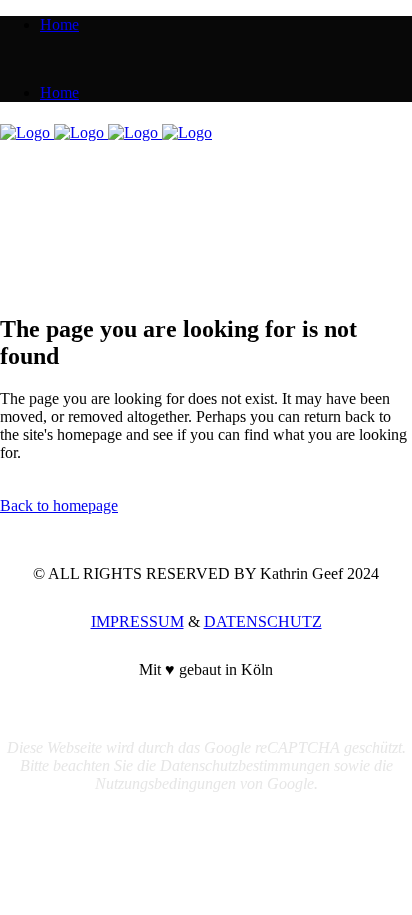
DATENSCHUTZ (263, 621)
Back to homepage (59, 505)
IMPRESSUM (137, 621)
